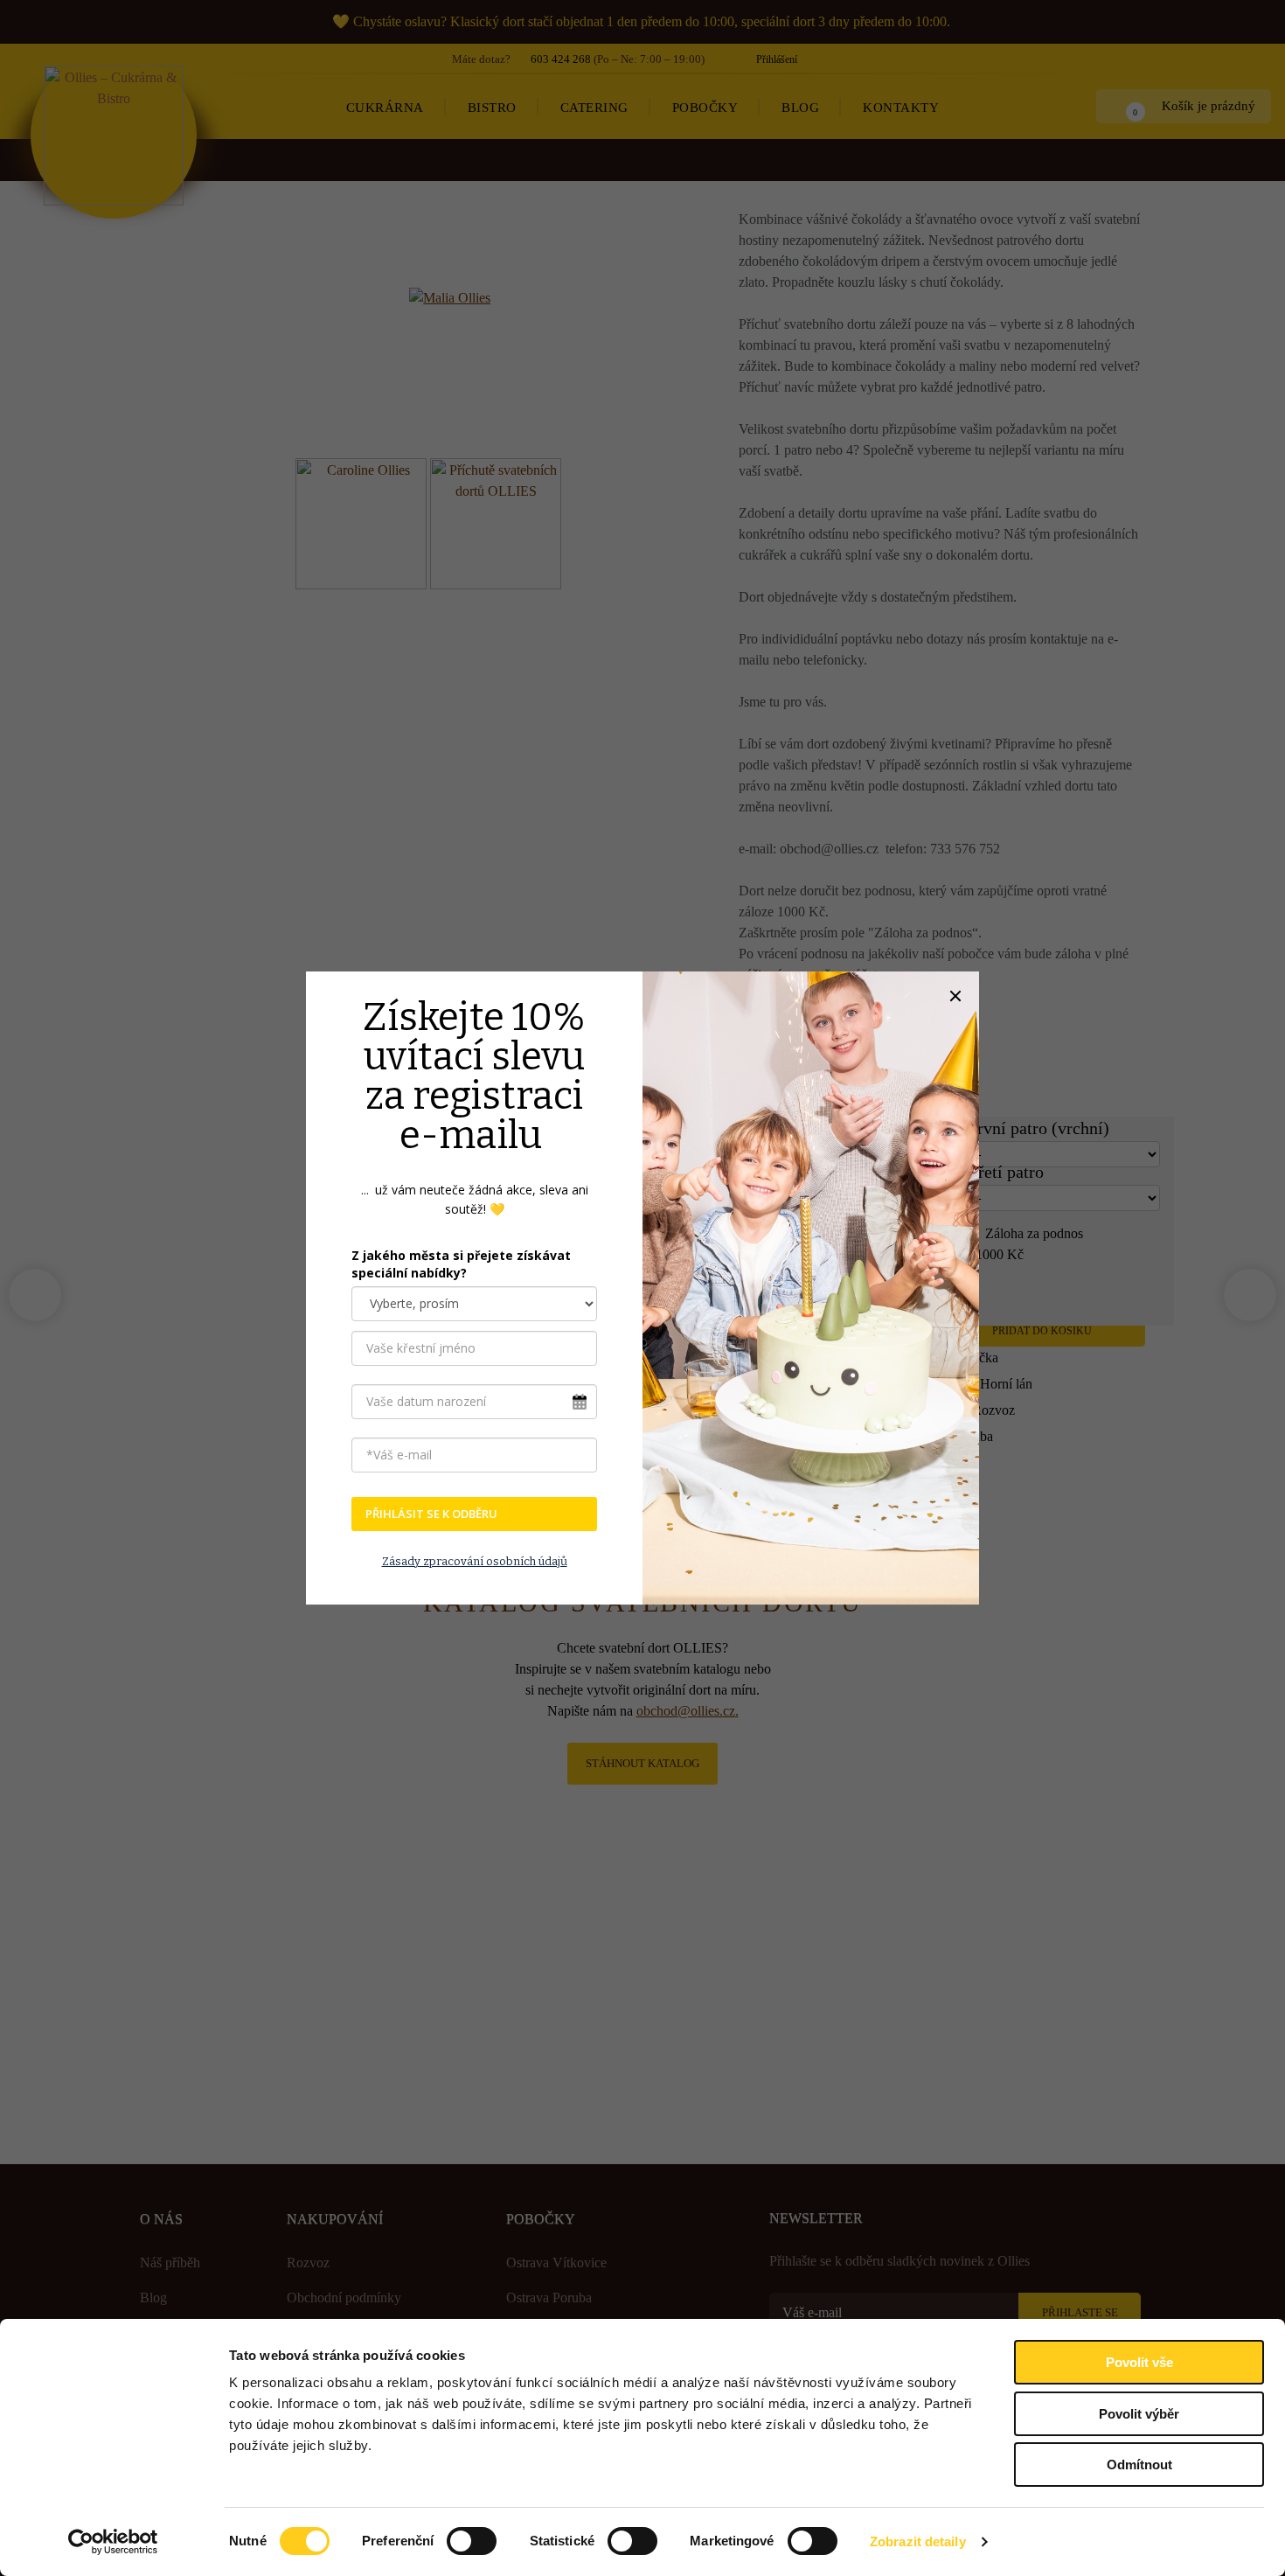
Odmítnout (1139, 2465)
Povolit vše (1139, 2362)
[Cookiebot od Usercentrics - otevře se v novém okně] (113, 2542)
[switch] (472, 2541)
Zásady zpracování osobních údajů (475, 1561)
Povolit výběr (1139, 2414)
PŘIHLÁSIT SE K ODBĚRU (431, 1514)
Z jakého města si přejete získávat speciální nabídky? (461, 1264)
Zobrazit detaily (918, 2541)
